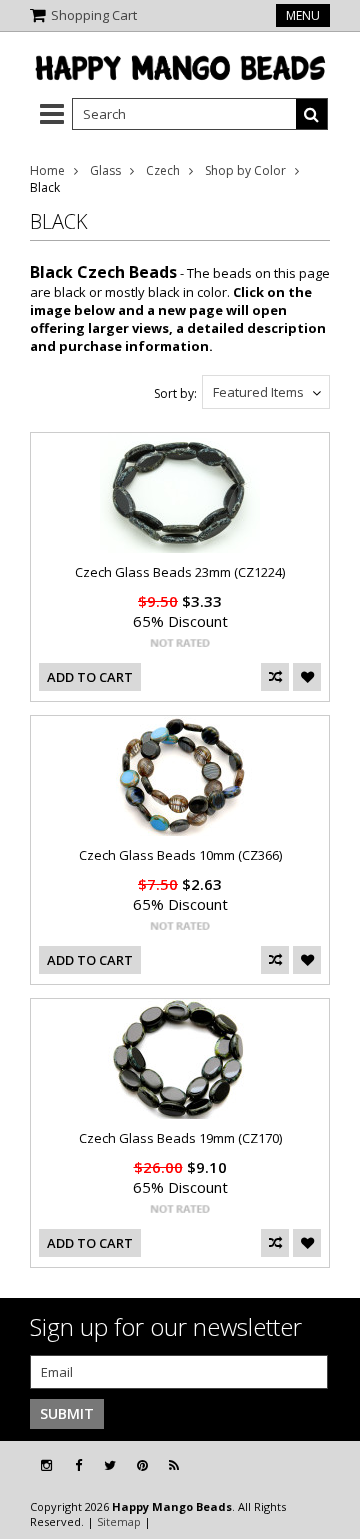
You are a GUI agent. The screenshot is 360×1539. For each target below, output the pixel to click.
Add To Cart (90, 677)
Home (47, 170)
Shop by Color (245, 170)
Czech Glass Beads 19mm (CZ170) (180, 1138)
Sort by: (175, 393)
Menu (303, 15)
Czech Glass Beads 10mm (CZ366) (180, 855)
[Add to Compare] (275, 677)
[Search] (312, 114)
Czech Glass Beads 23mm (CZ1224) (180, 572)
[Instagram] (46, 1465)
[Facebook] (78, 1465)
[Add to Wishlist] (307, 677)
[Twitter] (110, 1465)
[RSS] (174, 1465)
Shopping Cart (94, 15)
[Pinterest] (142, 1465)
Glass (105, 170)
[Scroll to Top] (330, 1466)
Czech (163, 170)
